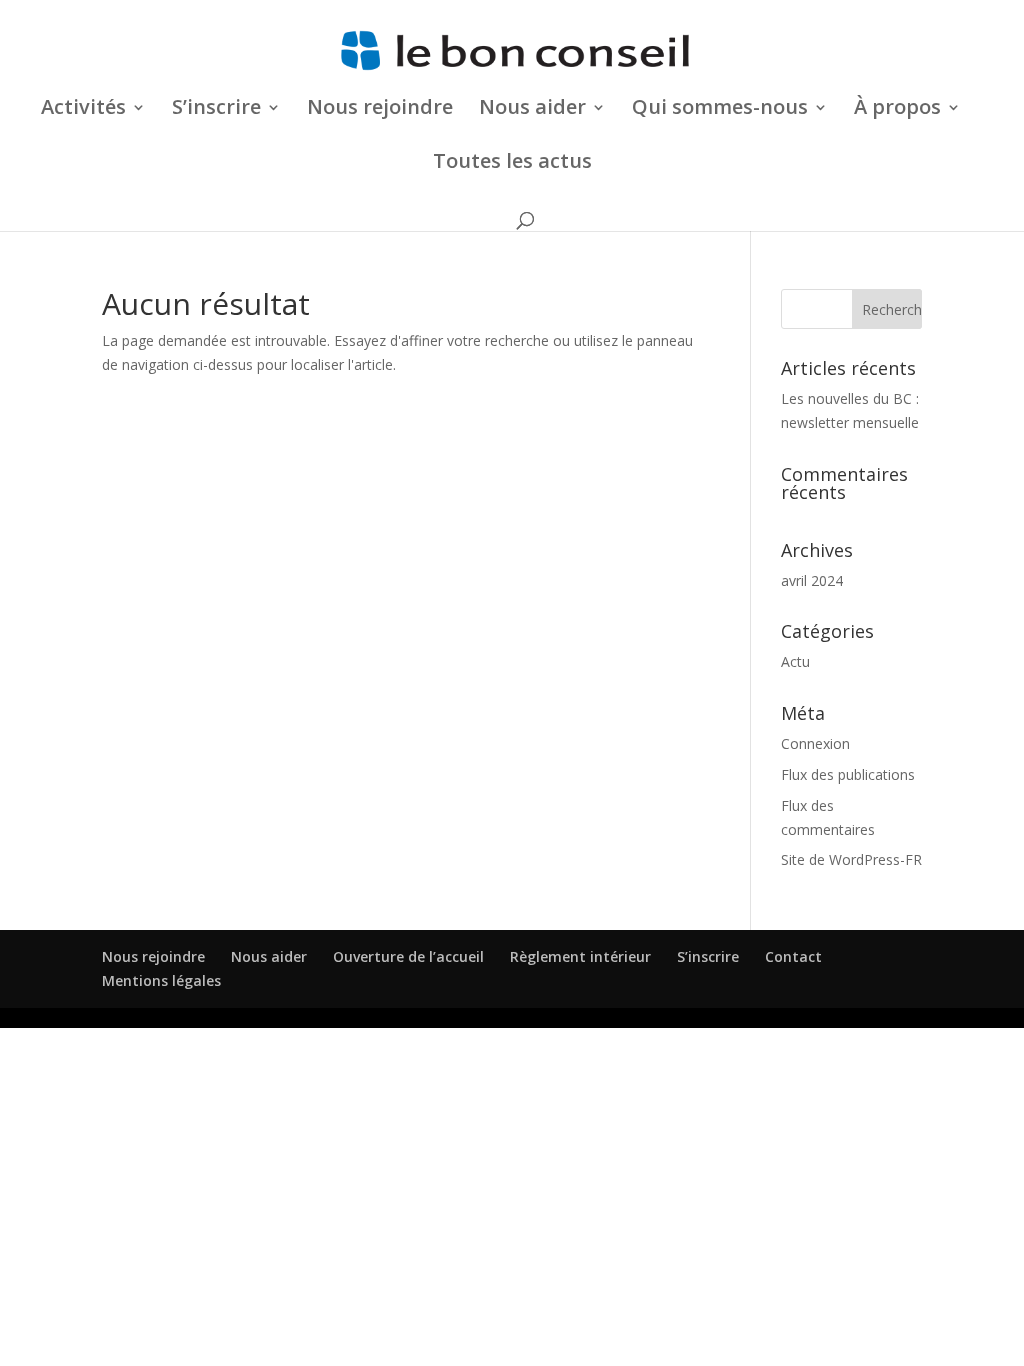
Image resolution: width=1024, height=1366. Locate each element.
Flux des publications (848, 774)
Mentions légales (161, 980)
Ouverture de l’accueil (408, 956)
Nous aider (532, 110)
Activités (83, 110)
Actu (795, 661)
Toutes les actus (512, 164)
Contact (793, 956)
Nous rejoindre (380, 110)
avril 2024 (812, 580)
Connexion (815, 743)
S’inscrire (708, 956)
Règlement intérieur (580, 956)
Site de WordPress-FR (851, 859)
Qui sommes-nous (720, 110)
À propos (897, 110)
